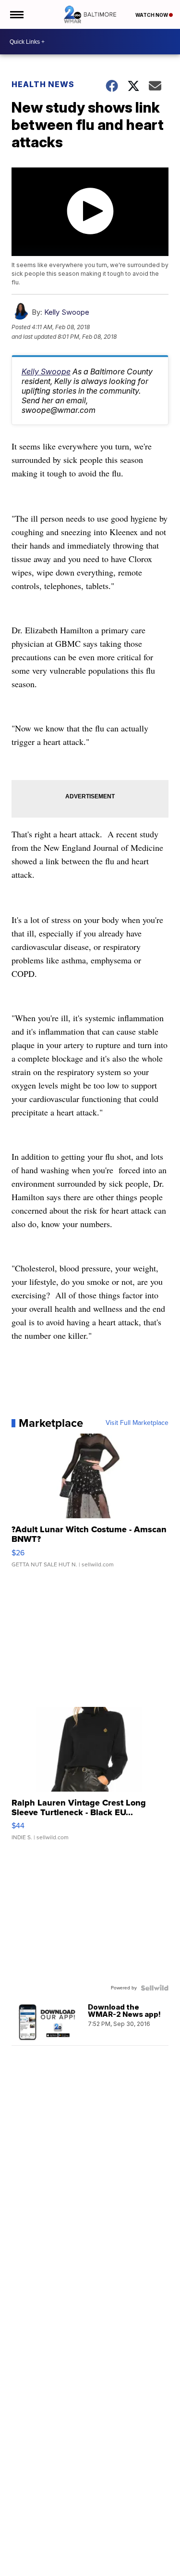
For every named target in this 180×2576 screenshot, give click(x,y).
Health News (43, 84)
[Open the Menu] (16, 14)
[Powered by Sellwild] (155, 1988)
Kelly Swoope (67, 312)
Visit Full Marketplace (137, 1423)
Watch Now (152, 15)
